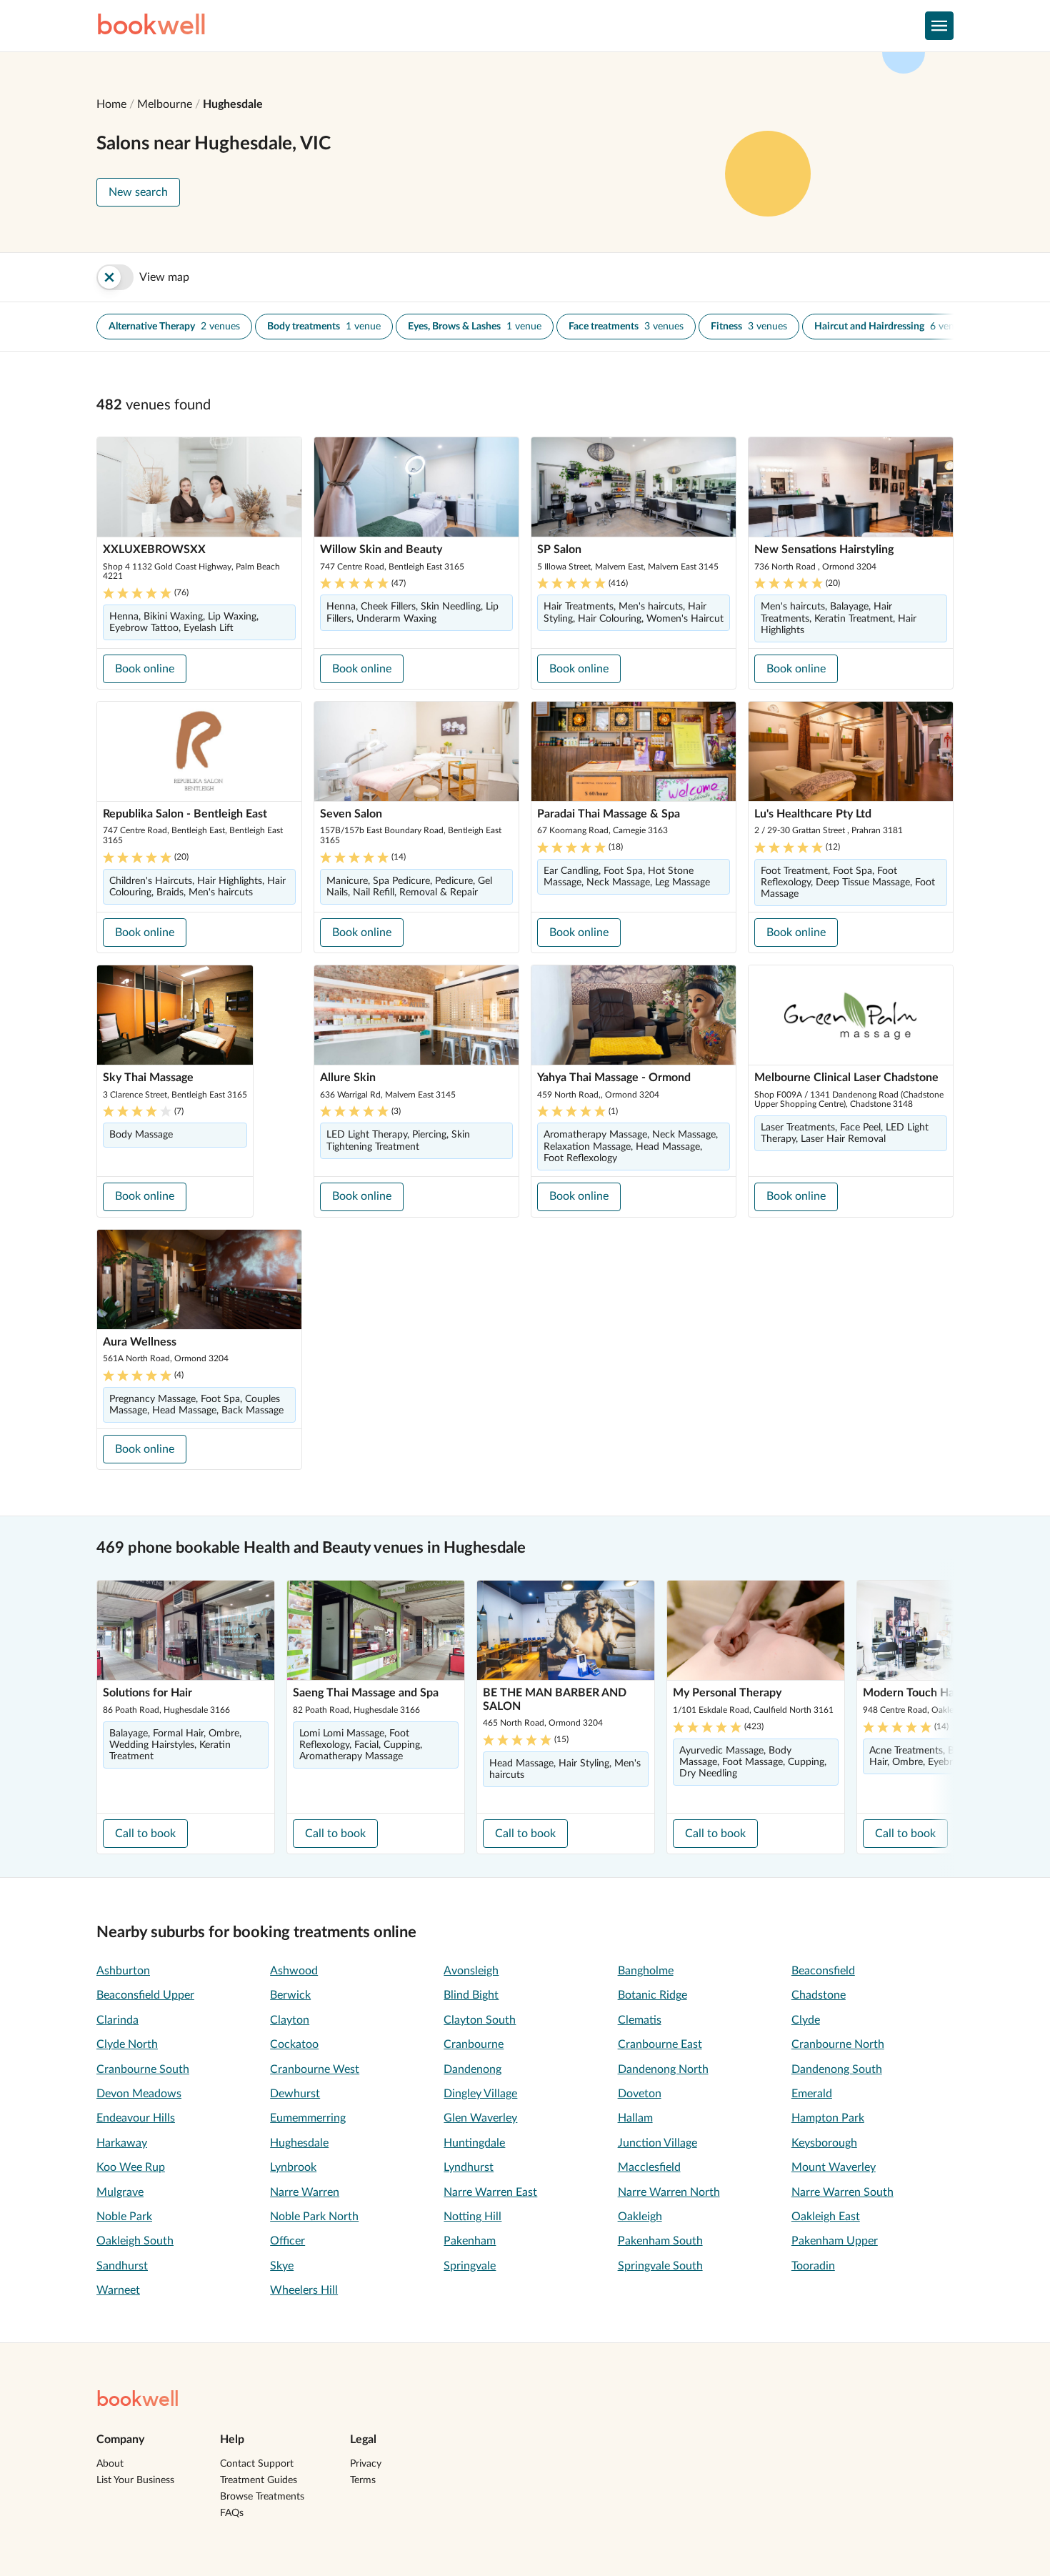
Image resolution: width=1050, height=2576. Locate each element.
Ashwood (294, 1971)
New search (138, 192)
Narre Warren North (669, 2192)
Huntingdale (474, 2143)
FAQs (232, 2513)
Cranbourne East (660, 2044)
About (110, 2464)
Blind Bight (471, 1995)
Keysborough (824, 2143)
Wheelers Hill (304, 2290)
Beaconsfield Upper (145, 1995)
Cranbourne (474, 2044)
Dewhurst (295, 2094)
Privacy (366, 2464)
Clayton (290, 2020)
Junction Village (657, 2143)
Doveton (640, 2094)
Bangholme (646, 1971)
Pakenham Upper (835, 2241)
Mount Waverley (834, 2167)
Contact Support (257, 2464)
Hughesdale (233, 104)
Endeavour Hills (136, 2118)
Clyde (806, 2020)
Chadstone (819, 1995)
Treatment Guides (259, 2480)
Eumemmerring (308, 2118)
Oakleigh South (135, 2241)
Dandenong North (663, 2069)
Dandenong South (837, 2069)
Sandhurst (122, 2266)
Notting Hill (472, 2217)
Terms (363, 2480)
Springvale (470, 2266)
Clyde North (127, 2044)
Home (111, 104)
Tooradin (813, 2266)
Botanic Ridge (652, 1995)
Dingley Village (480, 2094)
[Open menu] (939, 26)
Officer (287, 2241)
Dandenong (472, 2069)
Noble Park (124, 2217)
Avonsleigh (471, 1971)
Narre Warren (305, 2192)
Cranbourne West (315, 2069)
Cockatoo (294, 2044)
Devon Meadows (139, 2094)
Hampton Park (828, 2118)
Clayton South (480, 2020)
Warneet (118, 2290)
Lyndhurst (469, 2167)
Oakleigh (640, 2217)
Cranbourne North (838, 2044)
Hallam (635, 2118)
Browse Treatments (262, 2497)
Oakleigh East (826, 2217)
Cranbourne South (143, 2069)
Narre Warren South (842, 2192)
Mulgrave (120, 2192)
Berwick (290, 1995)
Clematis (640, 2020)
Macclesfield (649, 2167)
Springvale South (660, 2266)
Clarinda (117, 2020)
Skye (282, 2266)
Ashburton (123, 1971)
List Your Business (135, 2480)
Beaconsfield (823, 1971)
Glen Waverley (480, 2118)
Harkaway (122, 2143)
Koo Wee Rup (131, 2167)
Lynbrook (293, 2167)
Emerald (812, 2094)
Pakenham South (660, 2241)
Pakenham (470, 2241)
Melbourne (165, 104)
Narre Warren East (490, 2192)
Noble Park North (314, 2217)
